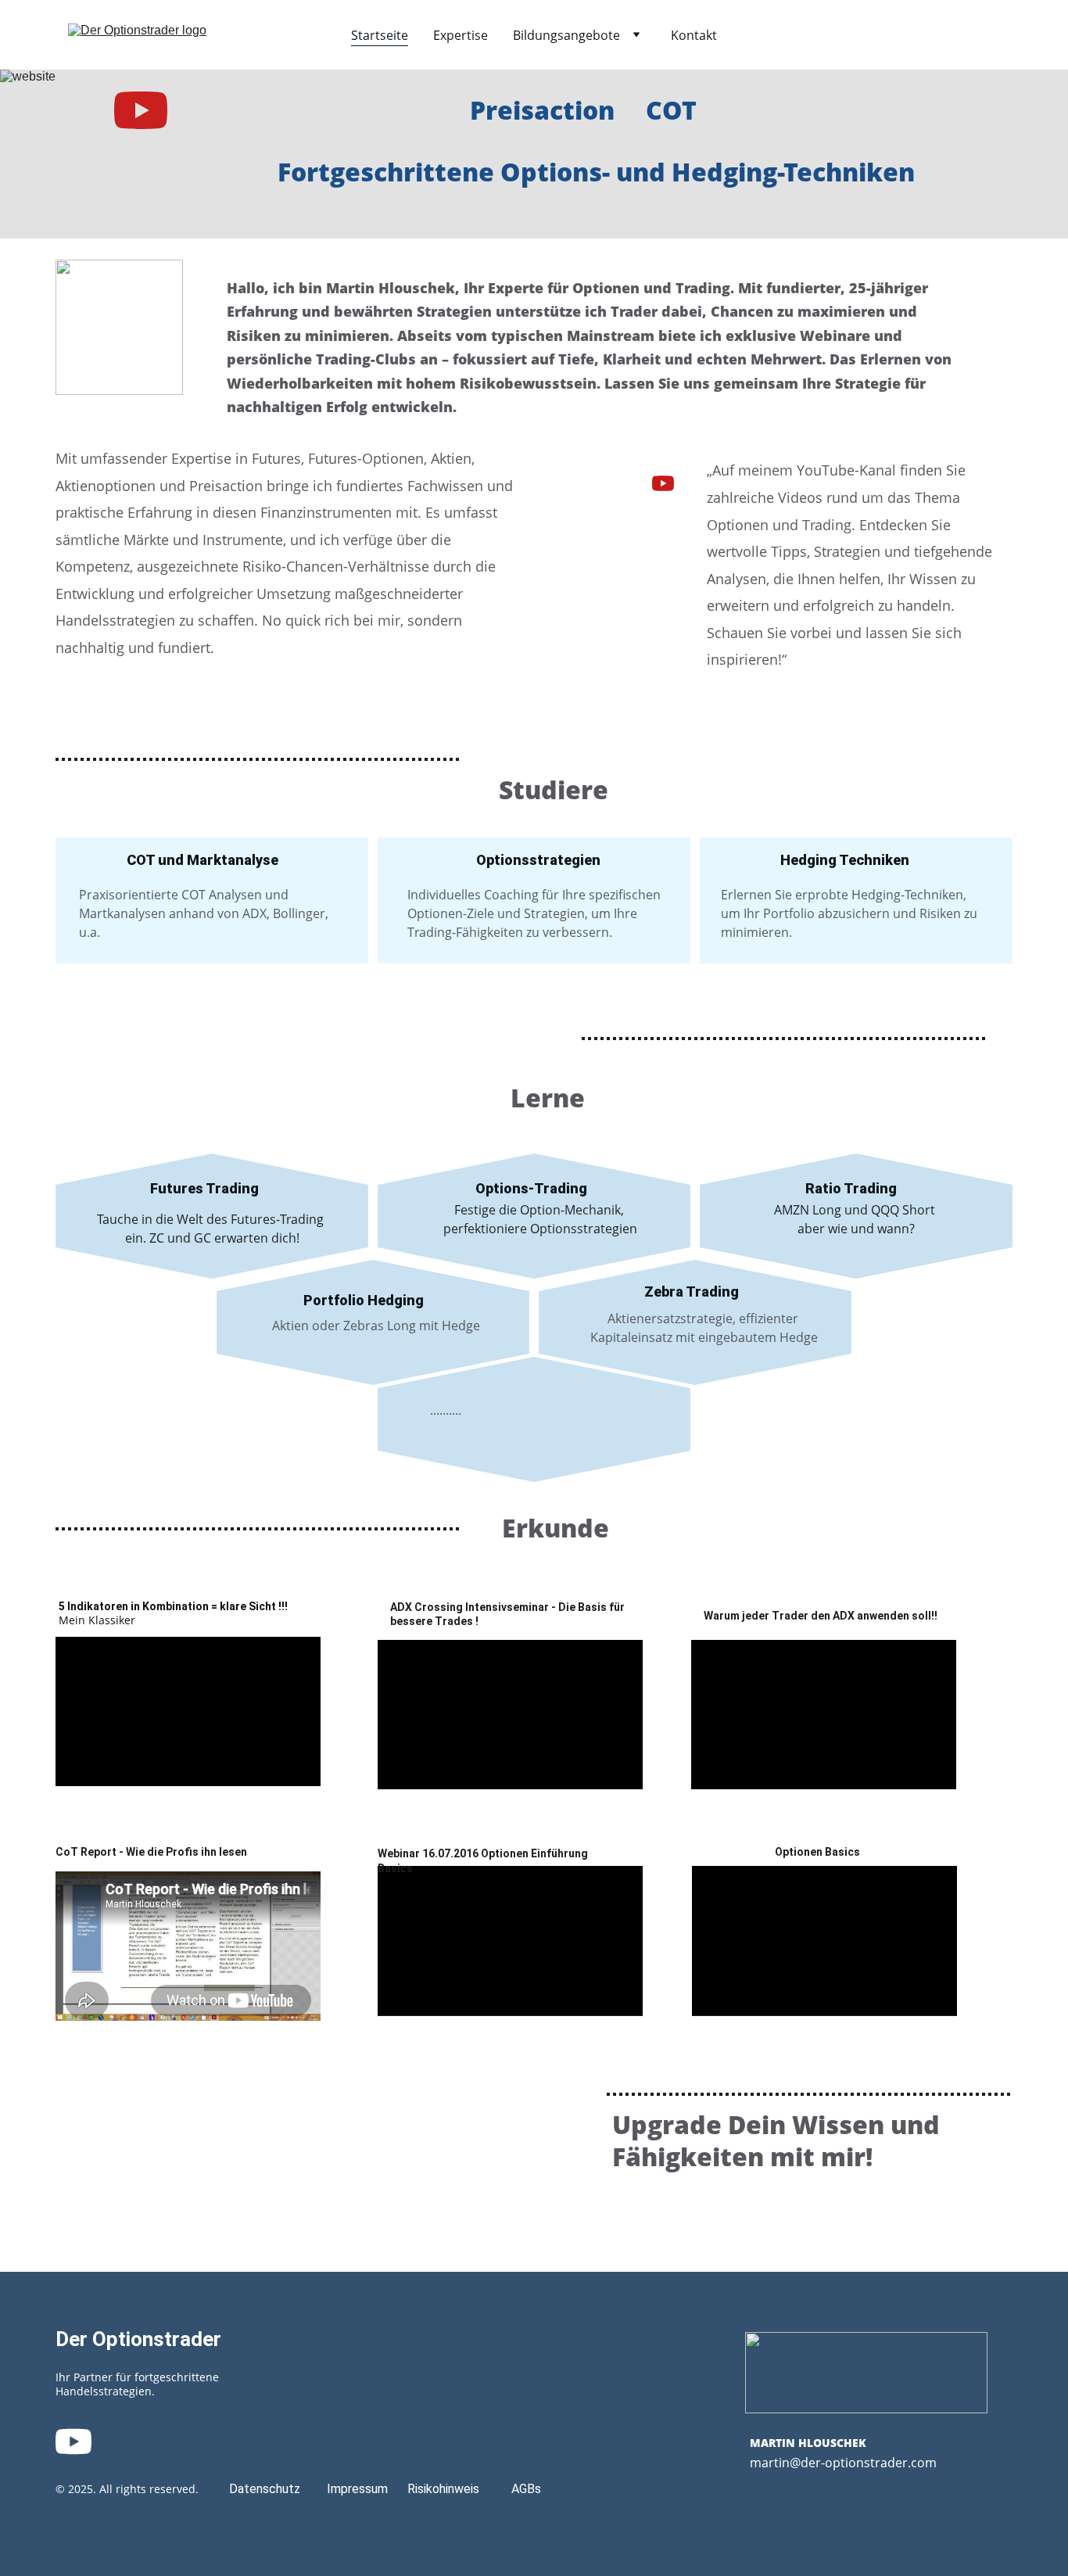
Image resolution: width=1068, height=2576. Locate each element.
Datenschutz (265, 2489)
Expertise (461, 35)
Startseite (380, 35)
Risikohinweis (443, 2489)
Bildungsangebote (566, 35)
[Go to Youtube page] (141, 110)
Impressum (357, 2489)
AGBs (526, 2489)
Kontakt (694, 35)
